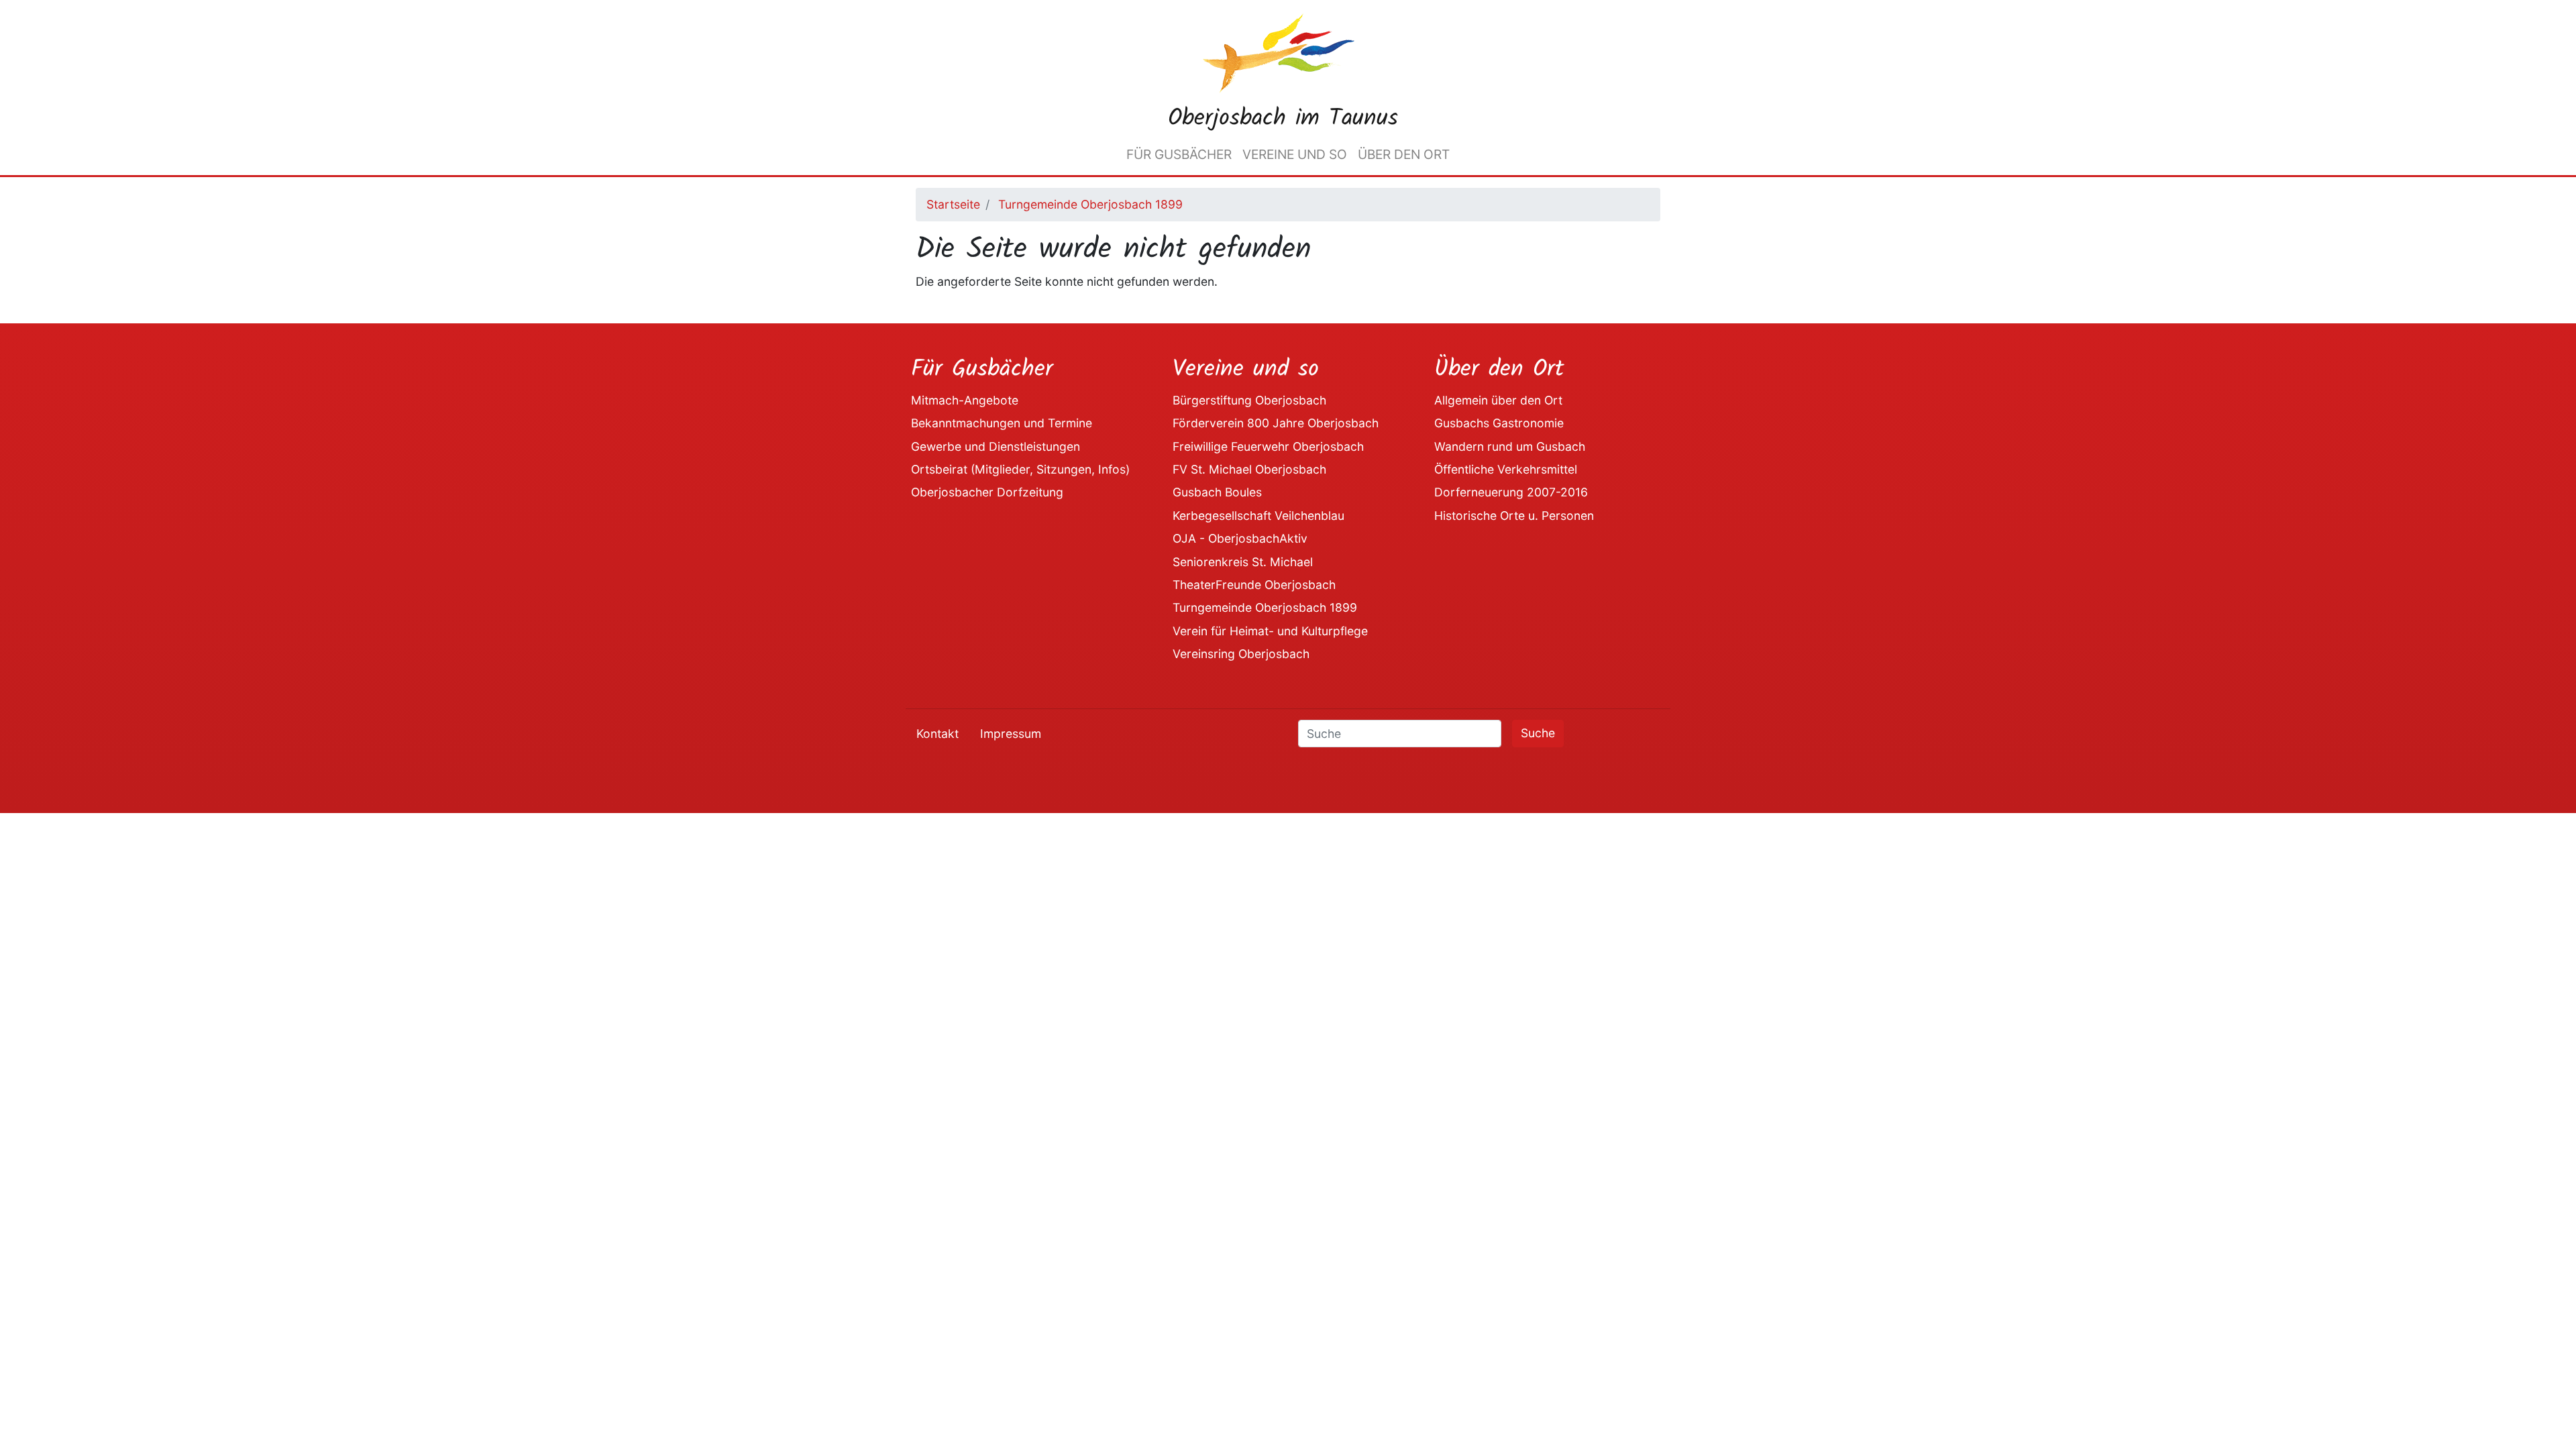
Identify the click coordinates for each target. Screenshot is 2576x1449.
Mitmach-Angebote (965, 400)
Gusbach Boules (1217, 492)
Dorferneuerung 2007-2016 (1511, 492)
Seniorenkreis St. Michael (1243, 562)
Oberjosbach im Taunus (1283, 119)
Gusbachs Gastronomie (1499, 423)
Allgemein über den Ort (1498, 400)
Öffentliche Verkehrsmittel (1506, 469)
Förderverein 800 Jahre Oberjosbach (1276, 423)
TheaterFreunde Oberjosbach (1254, 585)
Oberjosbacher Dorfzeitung (987, 492)
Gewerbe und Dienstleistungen (996, 446)
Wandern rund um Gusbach (1510, 446)
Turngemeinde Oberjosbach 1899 (1090, 204)
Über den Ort (1404, 154)
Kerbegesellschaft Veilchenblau (1258, 516)
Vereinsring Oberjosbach (1241, 654)
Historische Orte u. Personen (1514, 516)
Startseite (953, 204)
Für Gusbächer (1179, 154)
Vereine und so (1295, 154)
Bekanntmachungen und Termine (1002, 423)
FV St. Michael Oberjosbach (1249, 469)
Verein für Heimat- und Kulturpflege (1270, 631)
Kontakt (937, 734)
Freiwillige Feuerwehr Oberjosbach (1268, 446)
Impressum (1011, 734)
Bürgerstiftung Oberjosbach (1249, 400)
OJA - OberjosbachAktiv (1240, 538)
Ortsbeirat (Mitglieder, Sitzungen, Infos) (1020, 469)
